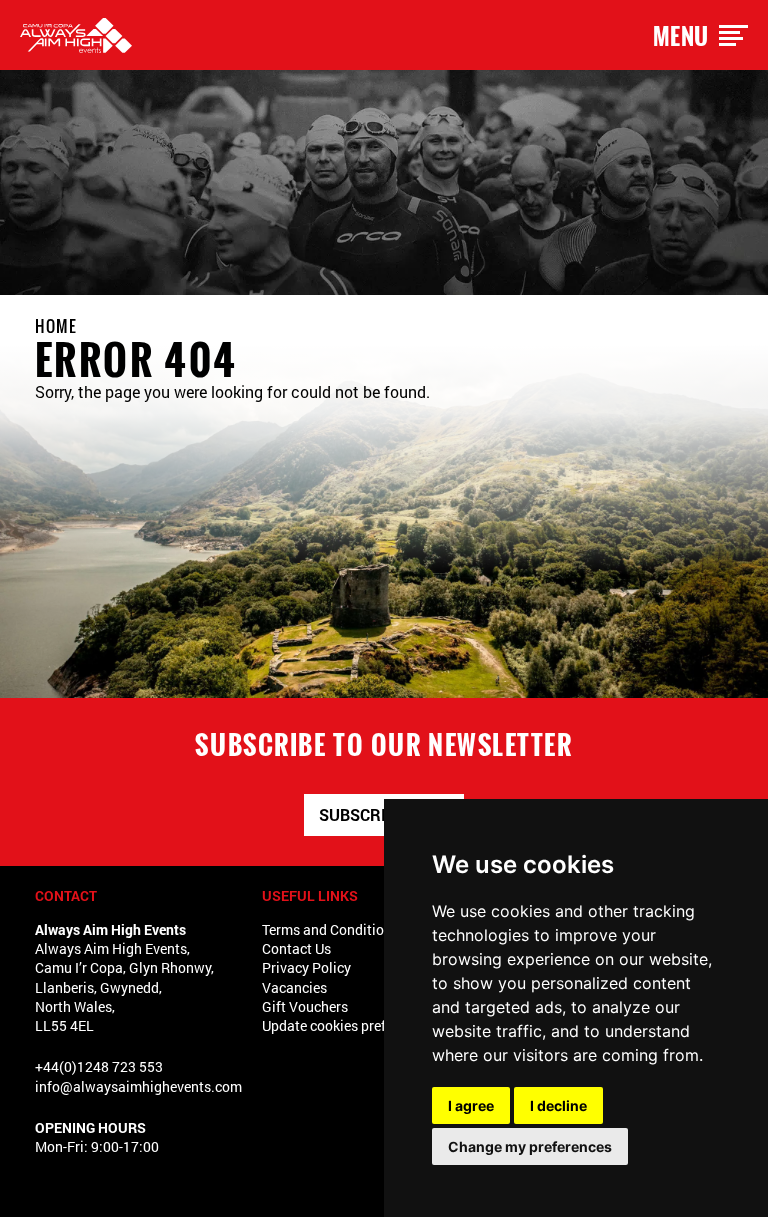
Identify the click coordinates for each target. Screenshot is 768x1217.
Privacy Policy (306, 967)
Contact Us (296, 948)
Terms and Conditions (330, 929)
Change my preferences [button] (530, 1146)
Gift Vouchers (305, 1006)
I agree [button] (471, 1105)
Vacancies (294, 987)
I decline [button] (558, 1105)
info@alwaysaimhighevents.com (138, 1086)
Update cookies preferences (348, 1025)
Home (56, 326)
